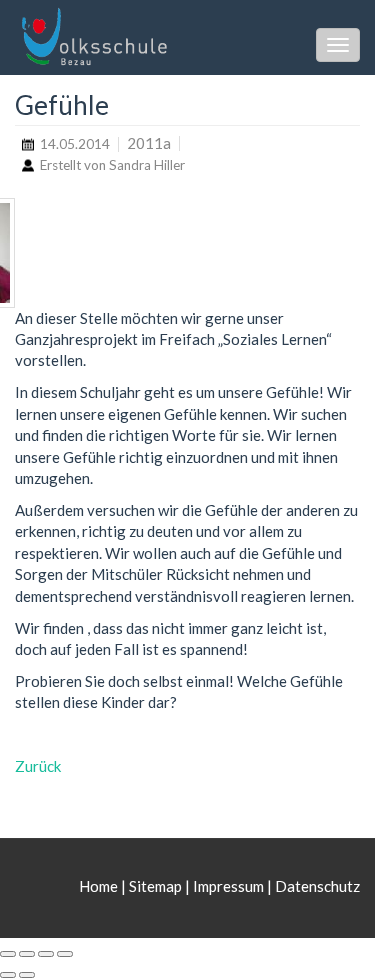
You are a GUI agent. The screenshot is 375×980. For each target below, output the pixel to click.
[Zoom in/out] (65, 954)
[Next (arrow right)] (27, 975)
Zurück (38, 766)
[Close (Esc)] (8, 954)
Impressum (228, 886)
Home (100, 886)
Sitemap (155, 886)
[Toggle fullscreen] (46, 954)
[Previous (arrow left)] (8, 975)
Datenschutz (317, 886)
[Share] (27, 954)
